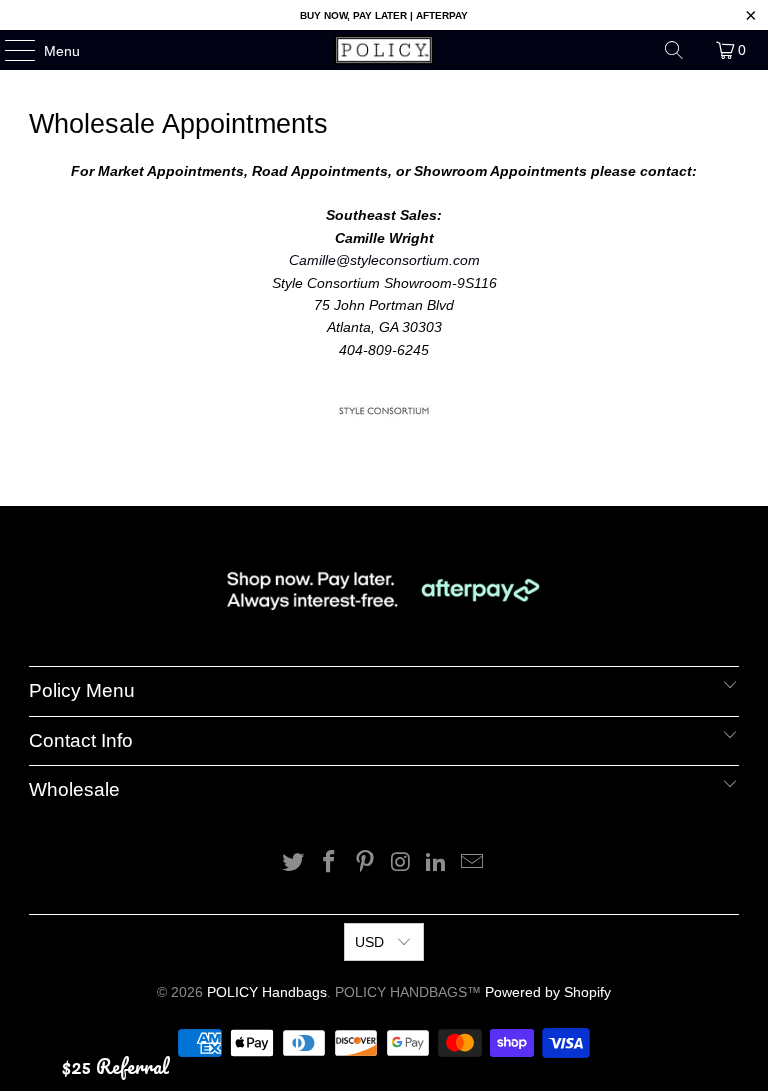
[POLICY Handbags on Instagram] (401, 863)
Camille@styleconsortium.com (384, 260)
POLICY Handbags (267, 992)
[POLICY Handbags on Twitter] (294, 863)
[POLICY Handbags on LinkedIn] (437, 863)
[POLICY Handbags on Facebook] (330, 863)
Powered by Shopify (548, 992)
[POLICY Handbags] (384, 50)
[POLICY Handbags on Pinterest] (365, 863)
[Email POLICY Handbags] (472, 863)
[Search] (674, 50)
